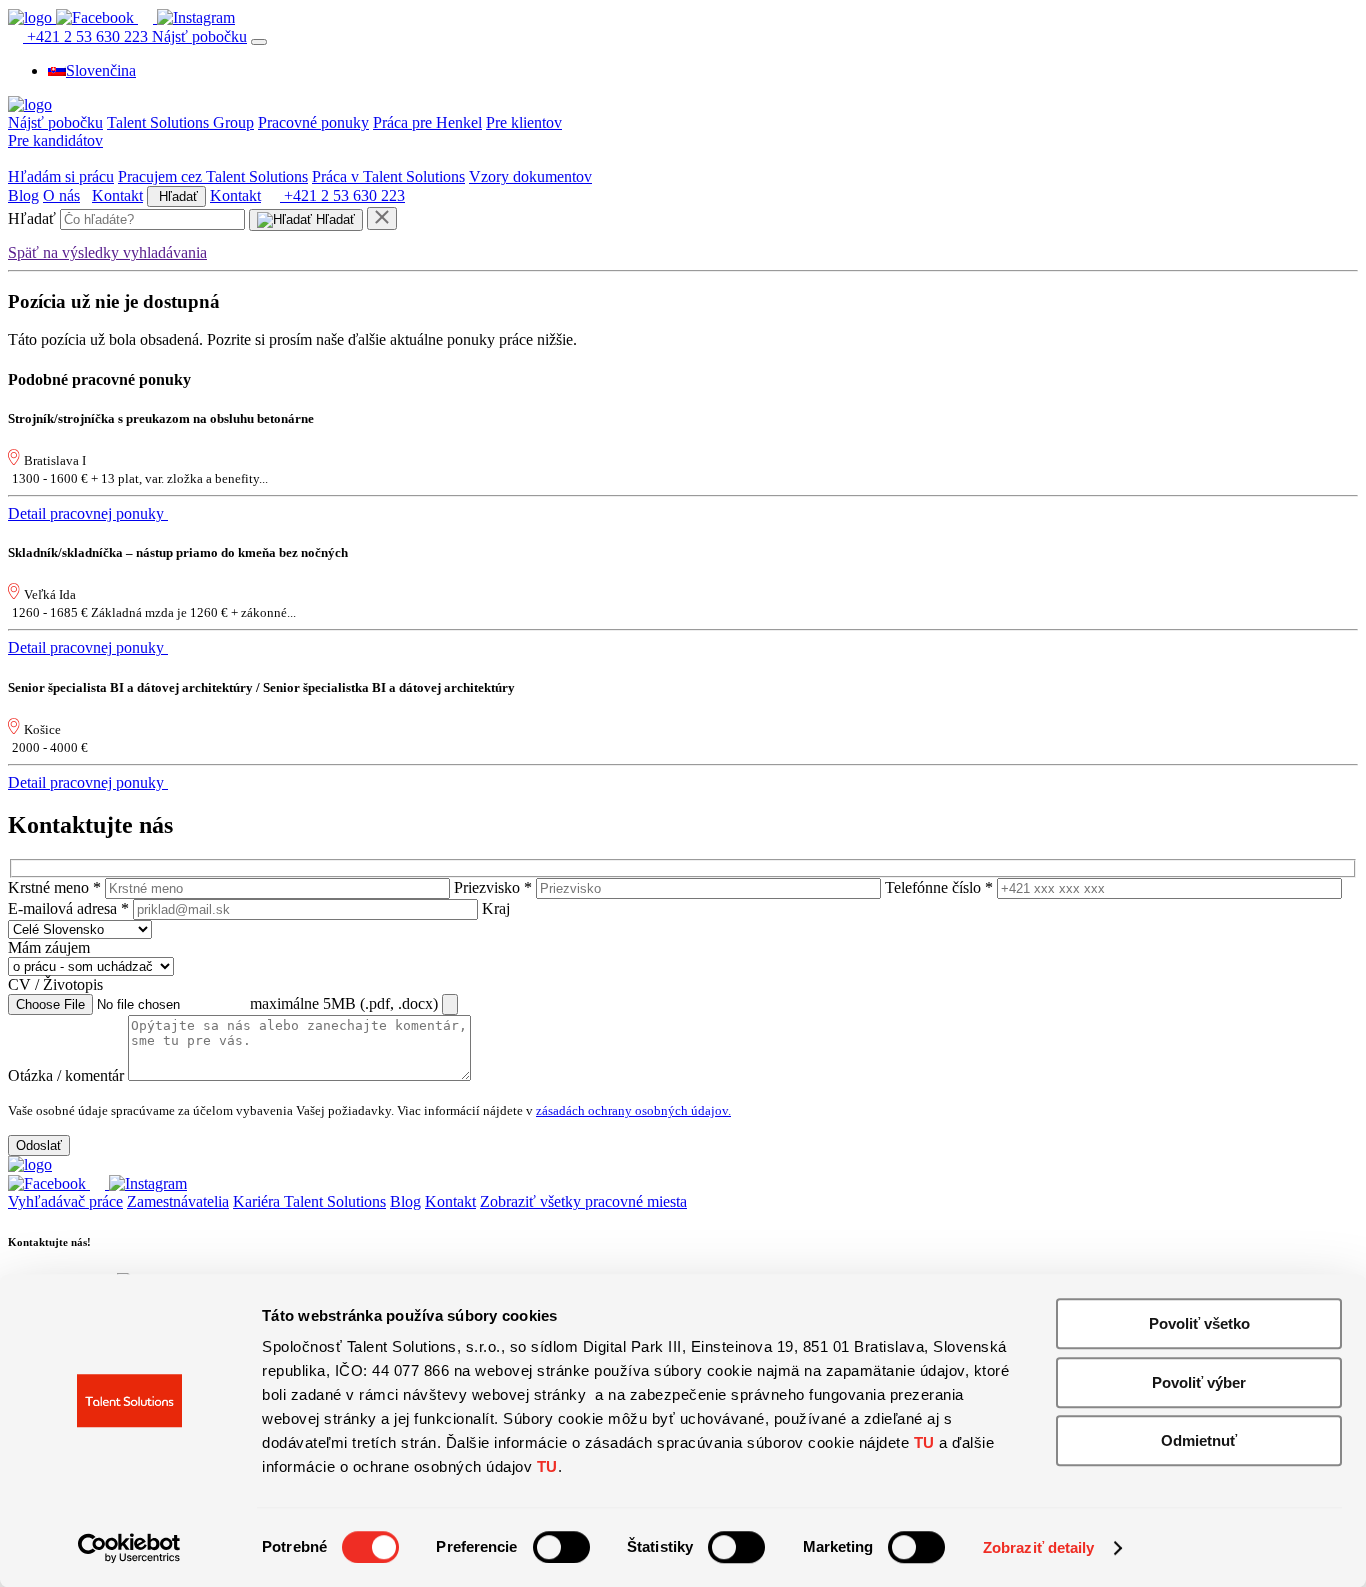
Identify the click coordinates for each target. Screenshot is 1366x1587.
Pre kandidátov (55, 140)
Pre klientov (524, 122)
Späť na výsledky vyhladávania (107, 252)
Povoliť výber (1199, 1382)
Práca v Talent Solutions (388, 176)
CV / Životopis (55, 984)
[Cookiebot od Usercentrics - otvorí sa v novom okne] (129, 1548)
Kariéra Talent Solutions (309, 1201)
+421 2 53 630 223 (87, 36)
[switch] (561, 1547)
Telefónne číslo (939, 887)
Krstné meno (54, 887)
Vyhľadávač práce (65, 1201)
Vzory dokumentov (530, 176)
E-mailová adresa (68, 908)
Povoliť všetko (1199, 1323)
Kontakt (117, 195)
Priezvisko (493, 887)
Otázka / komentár (66, 1075)
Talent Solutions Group (180, 122)
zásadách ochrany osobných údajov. (633, 1110)
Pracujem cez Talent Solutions (213, 176)
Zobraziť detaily (1039, 1547)
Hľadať (176, 196)
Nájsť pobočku (199, 36)
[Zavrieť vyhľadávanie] (382, 218)
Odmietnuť (1199, 1440)
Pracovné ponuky (313, 122)
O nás (61, 195)
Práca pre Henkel (427, 122)
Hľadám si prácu (61, 176)
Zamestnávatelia (178, 1201)
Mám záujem (49, 947)
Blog (23, 195)
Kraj (496, 908)
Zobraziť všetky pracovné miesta (583, 1201)
